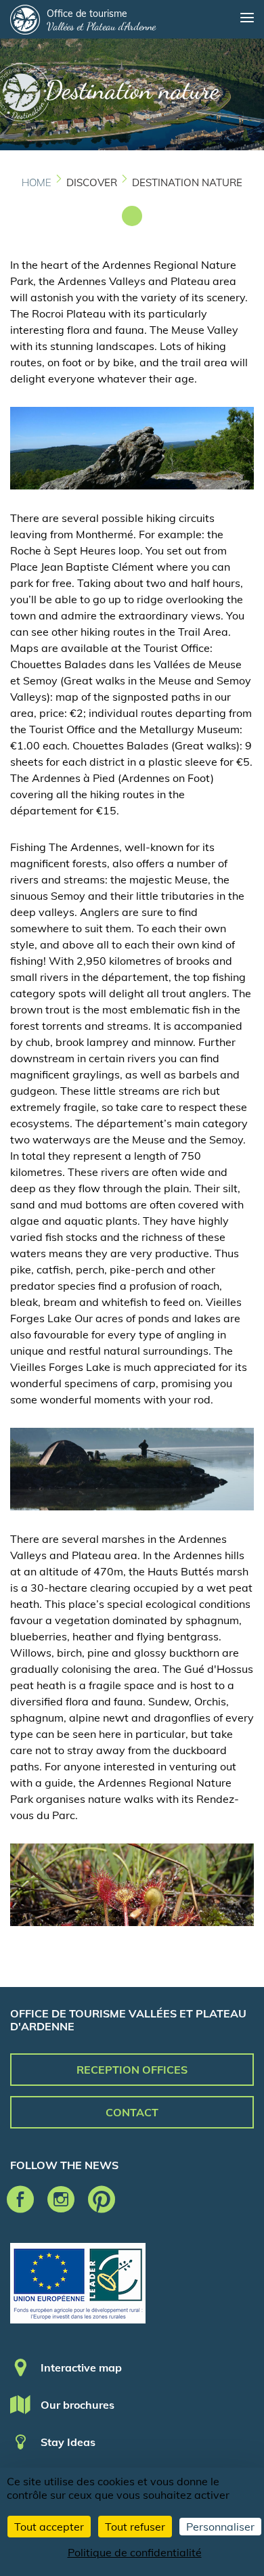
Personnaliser (220, 2527)
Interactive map (81, 2367)
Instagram (61, 2200)
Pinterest (102, 2200)
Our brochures (78, 2405)
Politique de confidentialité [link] (135, 2552)
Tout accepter (49, 2527)
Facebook (20, 2200)
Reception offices (132, 2070)
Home (37, 182)
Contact (132, 2112)
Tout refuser (135, 2527)
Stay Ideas (68, 2442)
